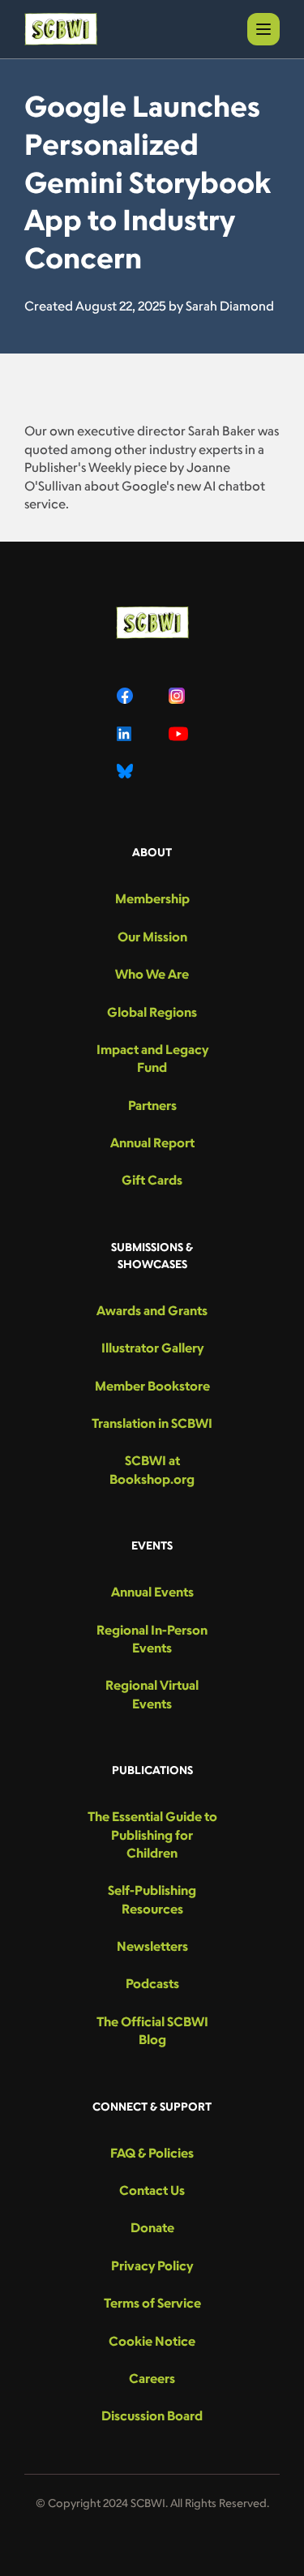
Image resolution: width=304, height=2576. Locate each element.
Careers (152, 2378)
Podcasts (152, 1983)
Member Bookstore (152, 1386)
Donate (152, 2227)
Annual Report (152, 1142)
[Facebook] (126, 696)
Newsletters (152, 1946)
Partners (152, 1105)
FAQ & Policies (152, 2153)
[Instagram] (178, 696)
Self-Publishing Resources (152, 1899)
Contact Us (152, 2190)
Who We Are (152, 974)
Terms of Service (152, 2303)
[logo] (61, 29)
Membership (152, 898)
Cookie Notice (152, 2341)
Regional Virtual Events (152, 1694)
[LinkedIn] (126, 734)
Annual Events (152, 1592)
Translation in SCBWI (152, 1423)
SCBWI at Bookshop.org (152, 1469)
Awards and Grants (152, 1310)
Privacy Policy (152, 2265)
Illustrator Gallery (152, 1348)
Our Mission (152, 937)
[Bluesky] (126, 771)
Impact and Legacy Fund (152, 1058)
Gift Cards (152, 1180)
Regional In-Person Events (152, 1639)
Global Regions (152, 1012)
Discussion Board (152, 2415)
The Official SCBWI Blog (152, 2030)
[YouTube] (178, 734)
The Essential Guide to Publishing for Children (152, 1834)
